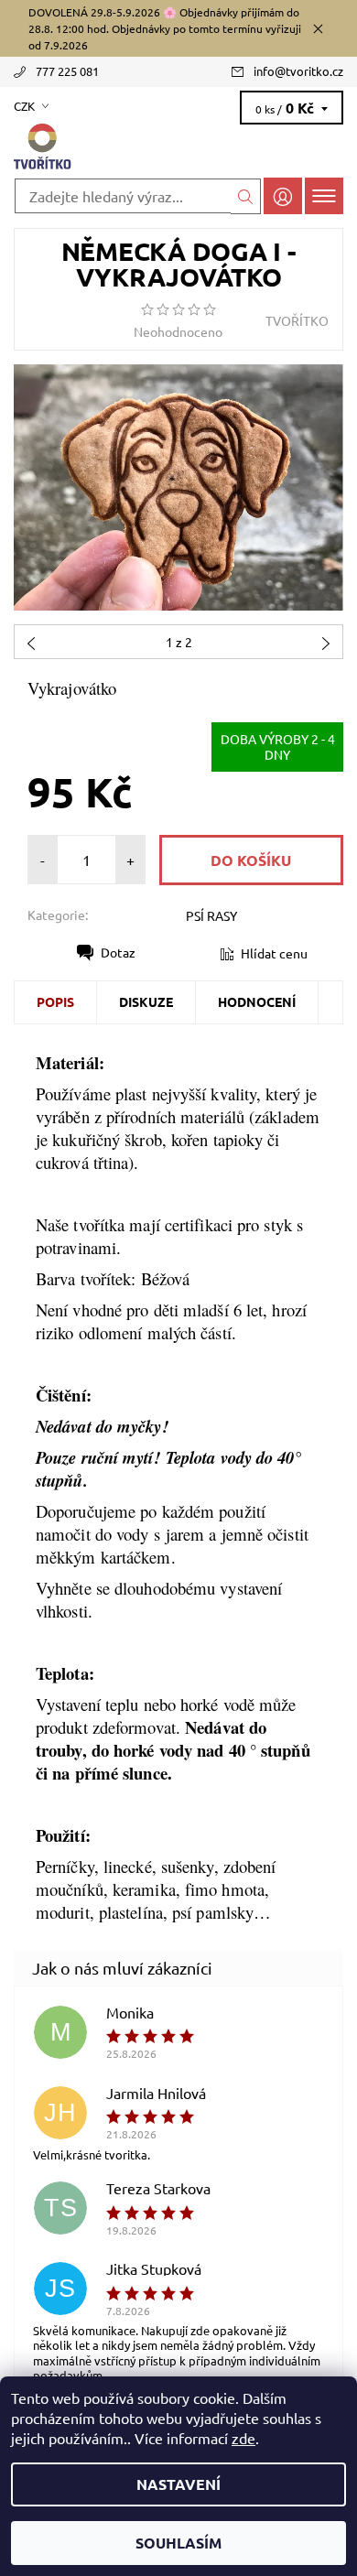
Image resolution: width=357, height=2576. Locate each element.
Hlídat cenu (274, 953)
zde (243, 2438)
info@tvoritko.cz (298, 71)
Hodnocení (257, 1001)
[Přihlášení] (283, 195)
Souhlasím (178, 2543)
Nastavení (178, 2484)
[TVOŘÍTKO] (178, 147)
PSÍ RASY (211, 915)
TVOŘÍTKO (297, 320)
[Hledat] (246, 196)
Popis (55, 1001)
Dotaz (118, 952)
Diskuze (146, 1001)
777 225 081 (67, 71)
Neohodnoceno (178, 331)
